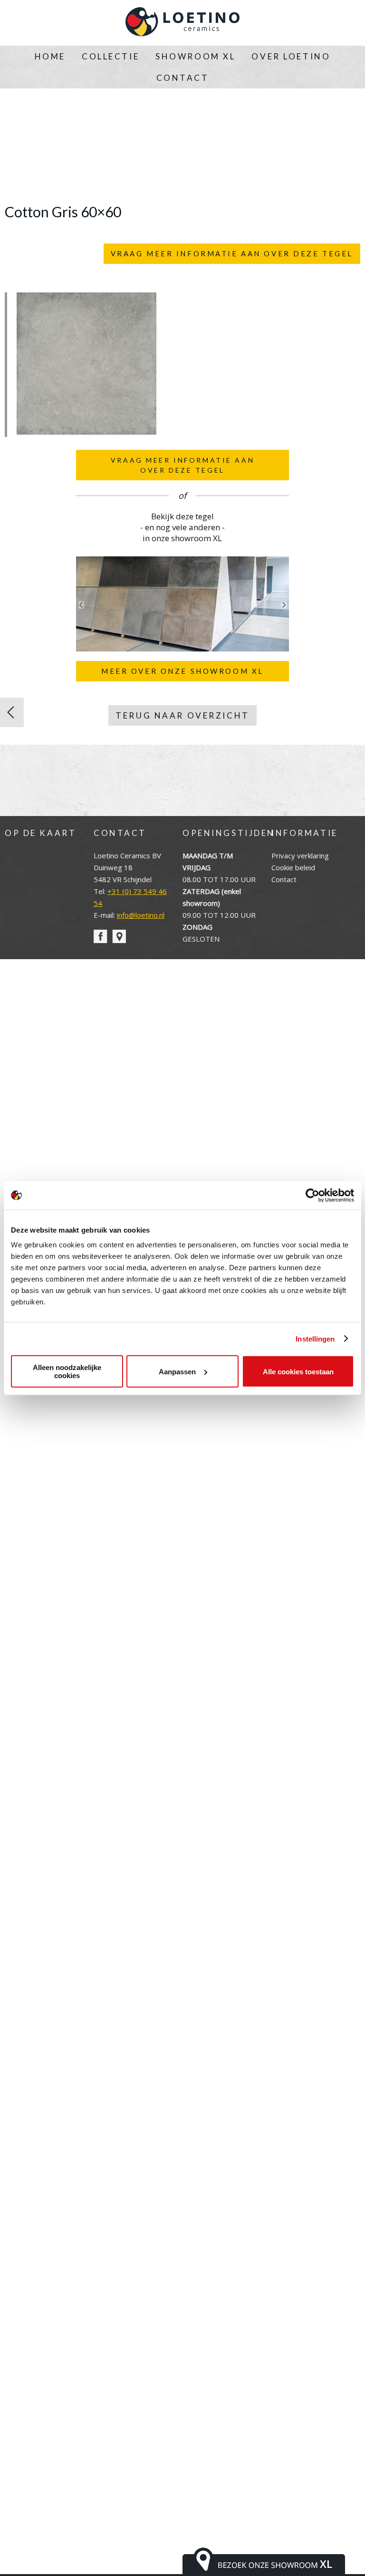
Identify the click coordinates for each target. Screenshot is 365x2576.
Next (284, 605)
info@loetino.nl (141, 915)
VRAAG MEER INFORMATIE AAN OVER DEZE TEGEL (232, 253)
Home (50, 56)
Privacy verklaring (300, 855)
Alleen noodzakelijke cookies (67, 1371)
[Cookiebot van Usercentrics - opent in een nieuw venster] (312, 1195)
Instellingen (315, 1338)
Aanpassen (177, 1371)
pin (119, 937)
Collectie (110, 56)
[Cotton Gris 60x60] (86, 432)
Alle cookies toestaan (298, 1371)
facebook (101, 937)
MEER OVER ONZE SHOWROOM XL (182, 671)
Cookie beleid (293, 867)
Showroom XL (195, 56)
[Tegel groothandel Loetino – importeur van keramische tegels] (182, 23)
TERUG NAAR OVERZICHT (182, 715)
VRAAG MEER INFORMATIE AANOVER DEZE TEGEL (182, 465)
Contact (183, 78)
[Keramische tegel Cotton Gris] (12, 712)
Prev (81, 605)
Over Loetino (291, 56)
